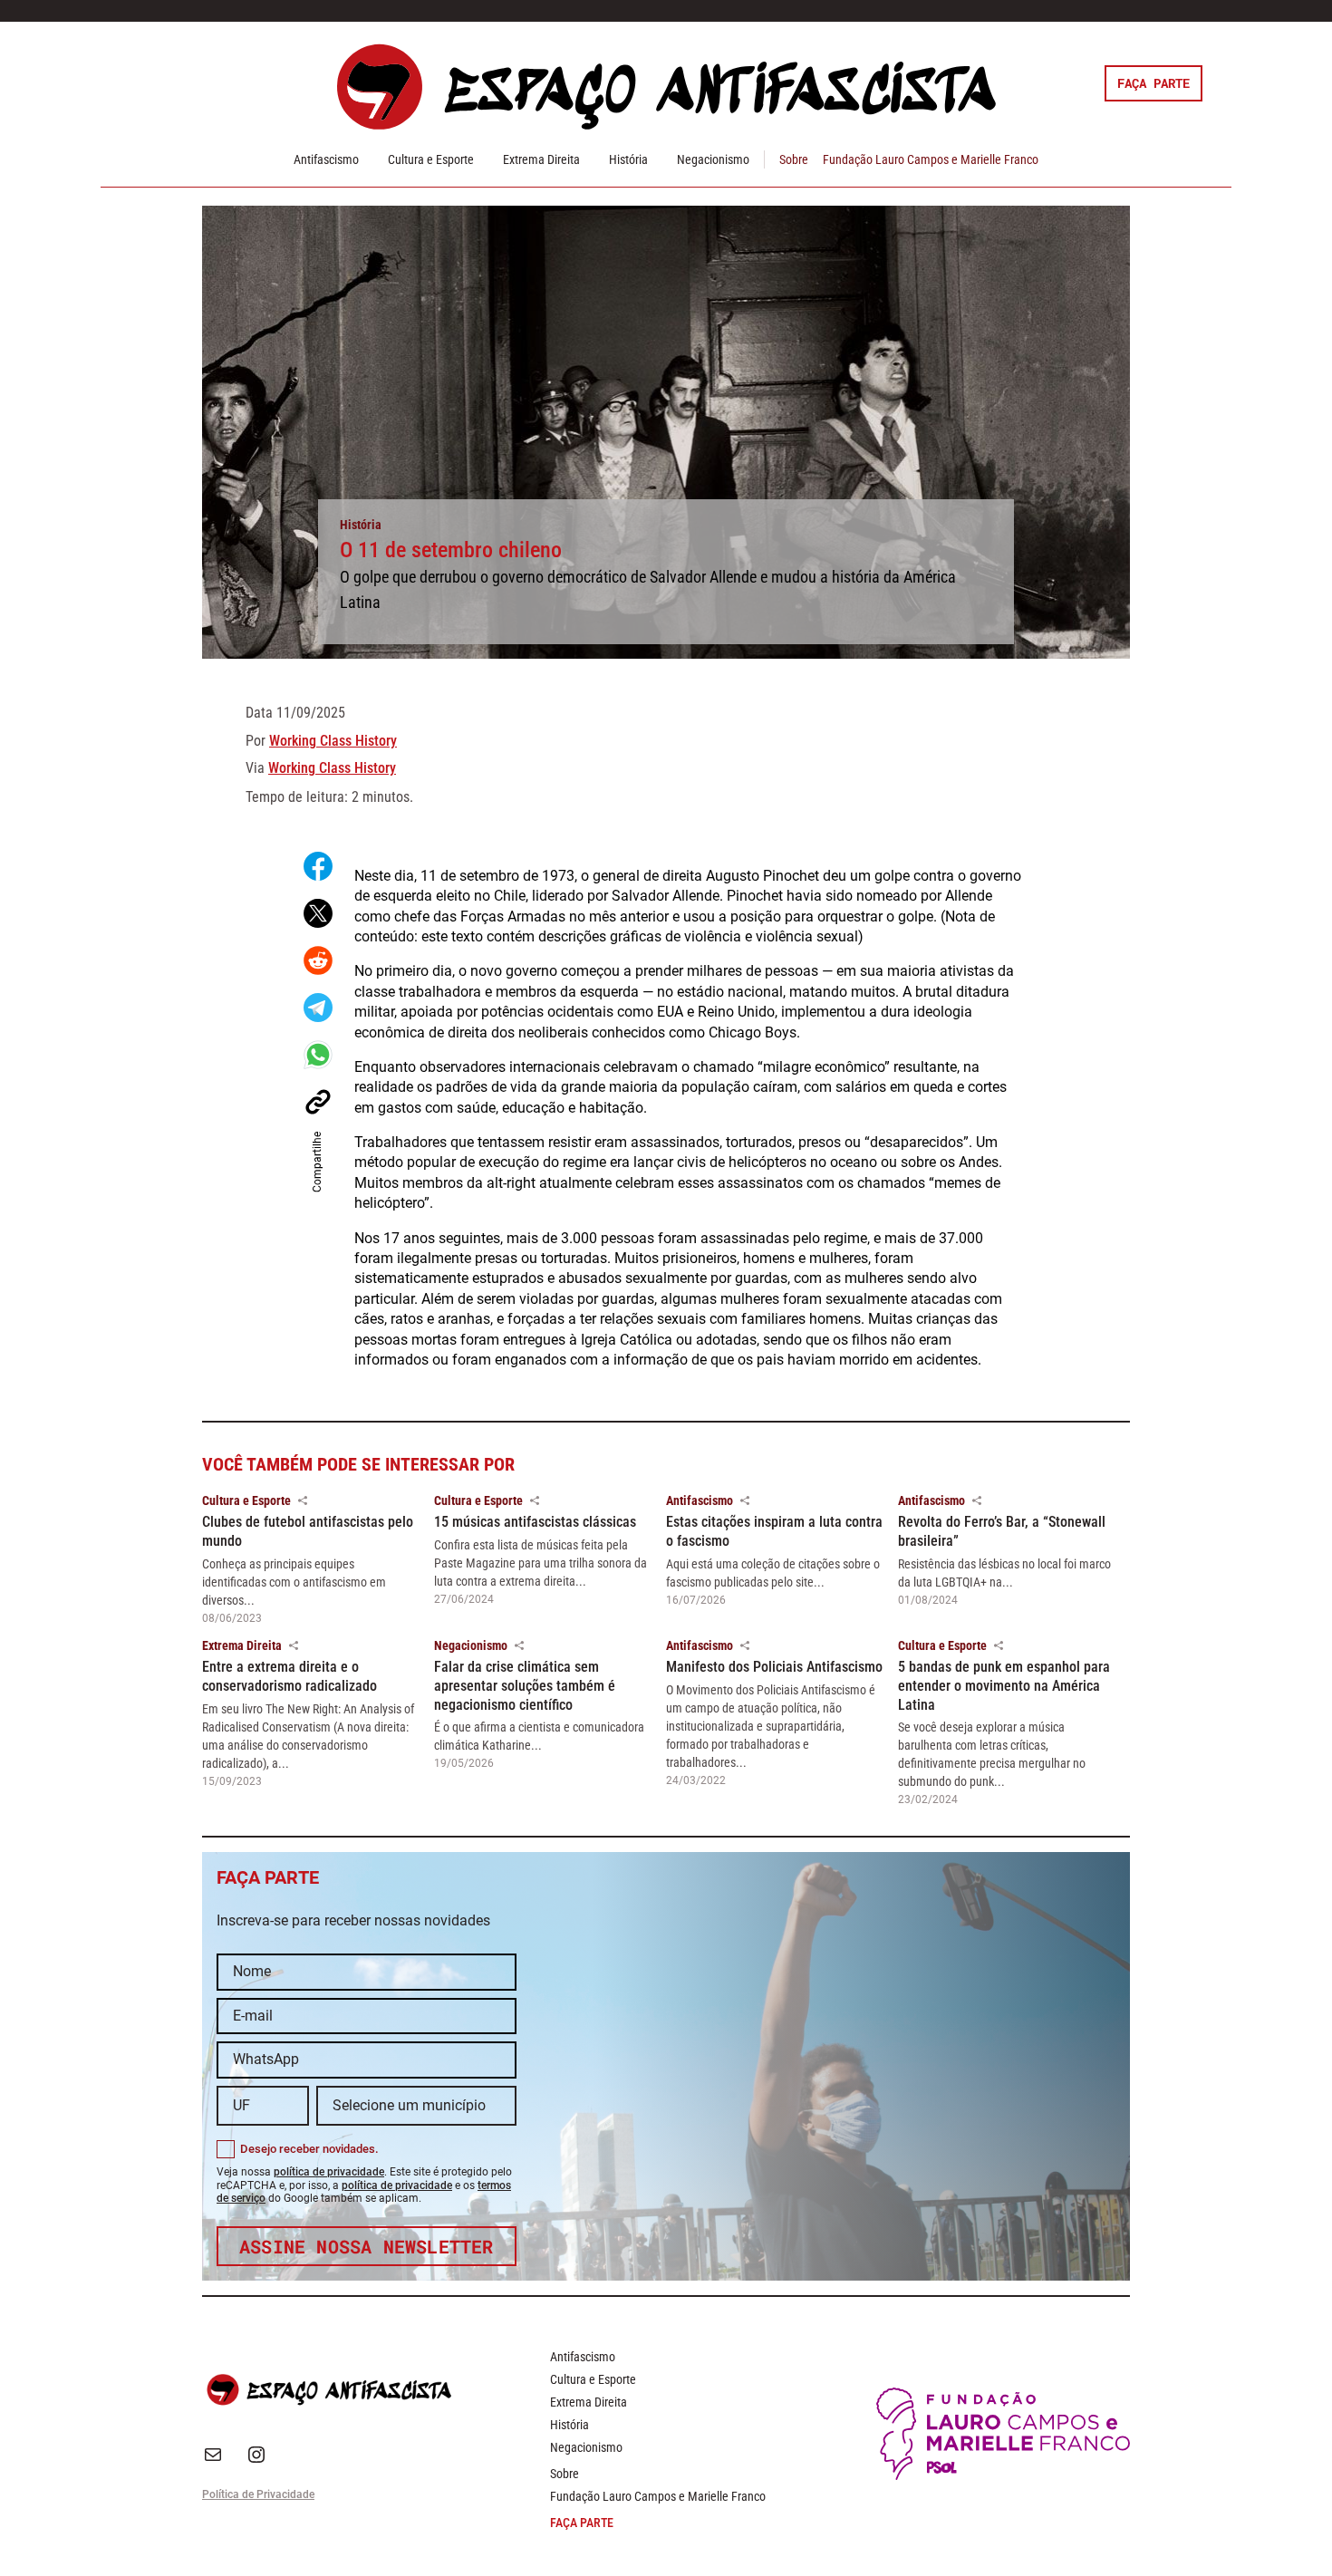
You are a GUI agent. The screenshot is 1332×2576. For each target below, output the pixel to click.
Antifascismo (326, 159)
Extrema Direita (541, 159)
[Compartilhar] (303, 1500)
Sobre (794, 159)
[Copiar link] (318, 1102)
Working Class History (333, 741)
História (628, 159)
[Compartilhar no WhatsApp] (318, 1055)
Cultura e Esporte (431, 159)
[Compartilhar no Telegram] (318, 1008)
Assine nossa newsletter (367, 2246)
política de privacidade (329, 2172)
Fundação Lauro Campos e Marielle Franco (931, 159)
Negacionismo (713, 159)
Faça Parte (1153, 83)
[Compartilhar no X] (318, 913)
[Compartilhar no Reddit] (318, 960)
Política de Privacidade (258, 2494)
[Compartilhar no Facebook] (318, 866)
